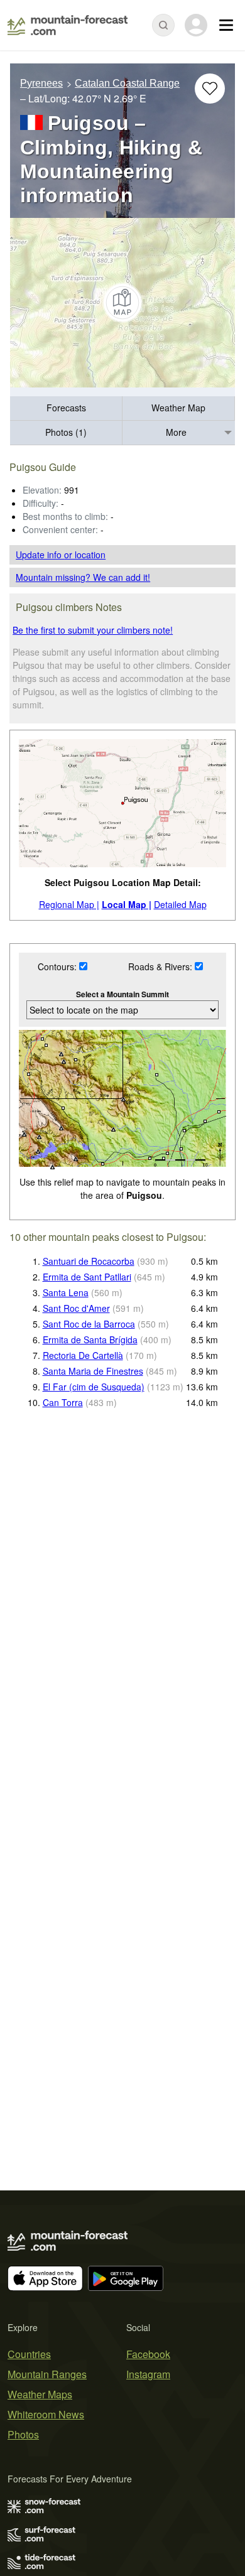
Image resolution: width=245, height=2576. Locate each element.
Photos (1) (66, 432)
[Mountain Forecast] (68, 25)
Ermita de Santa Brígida (90, 1339)
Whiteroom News (46, 2414)
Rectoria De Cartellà (83, 1355)
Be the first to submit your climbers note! (93, 630)
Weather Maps (40, 2394)
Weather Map (178, 408)
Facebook (148, 2354)
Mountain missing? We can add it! (83, 577)
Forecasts (66, 408)
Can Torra (63, 1402)
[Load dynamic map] (122, 303)
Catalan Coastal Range (127, 83)
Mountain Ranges (47, 2374)
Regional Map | (69, 904)
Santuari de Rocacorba (89, 1261)
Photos (23, 2434)
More (176, 432)
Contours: (58, 966)
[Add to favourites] (210, 89)
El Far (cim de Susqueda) (94, 1387)
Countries (29, 2354)
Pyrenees (41, 83)
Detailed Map (180, 904)
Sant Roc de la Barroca (89, 1324)
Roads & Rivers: (161, 966)
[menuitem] (66, 409)
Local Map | (127, 904)
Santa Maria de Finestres (93, 1371)
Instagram (148, 2374)
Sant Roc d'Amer (76, 1308)
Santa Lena (66, 1292)
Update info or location (61, 555)
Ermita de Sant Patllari (87, 1277)
